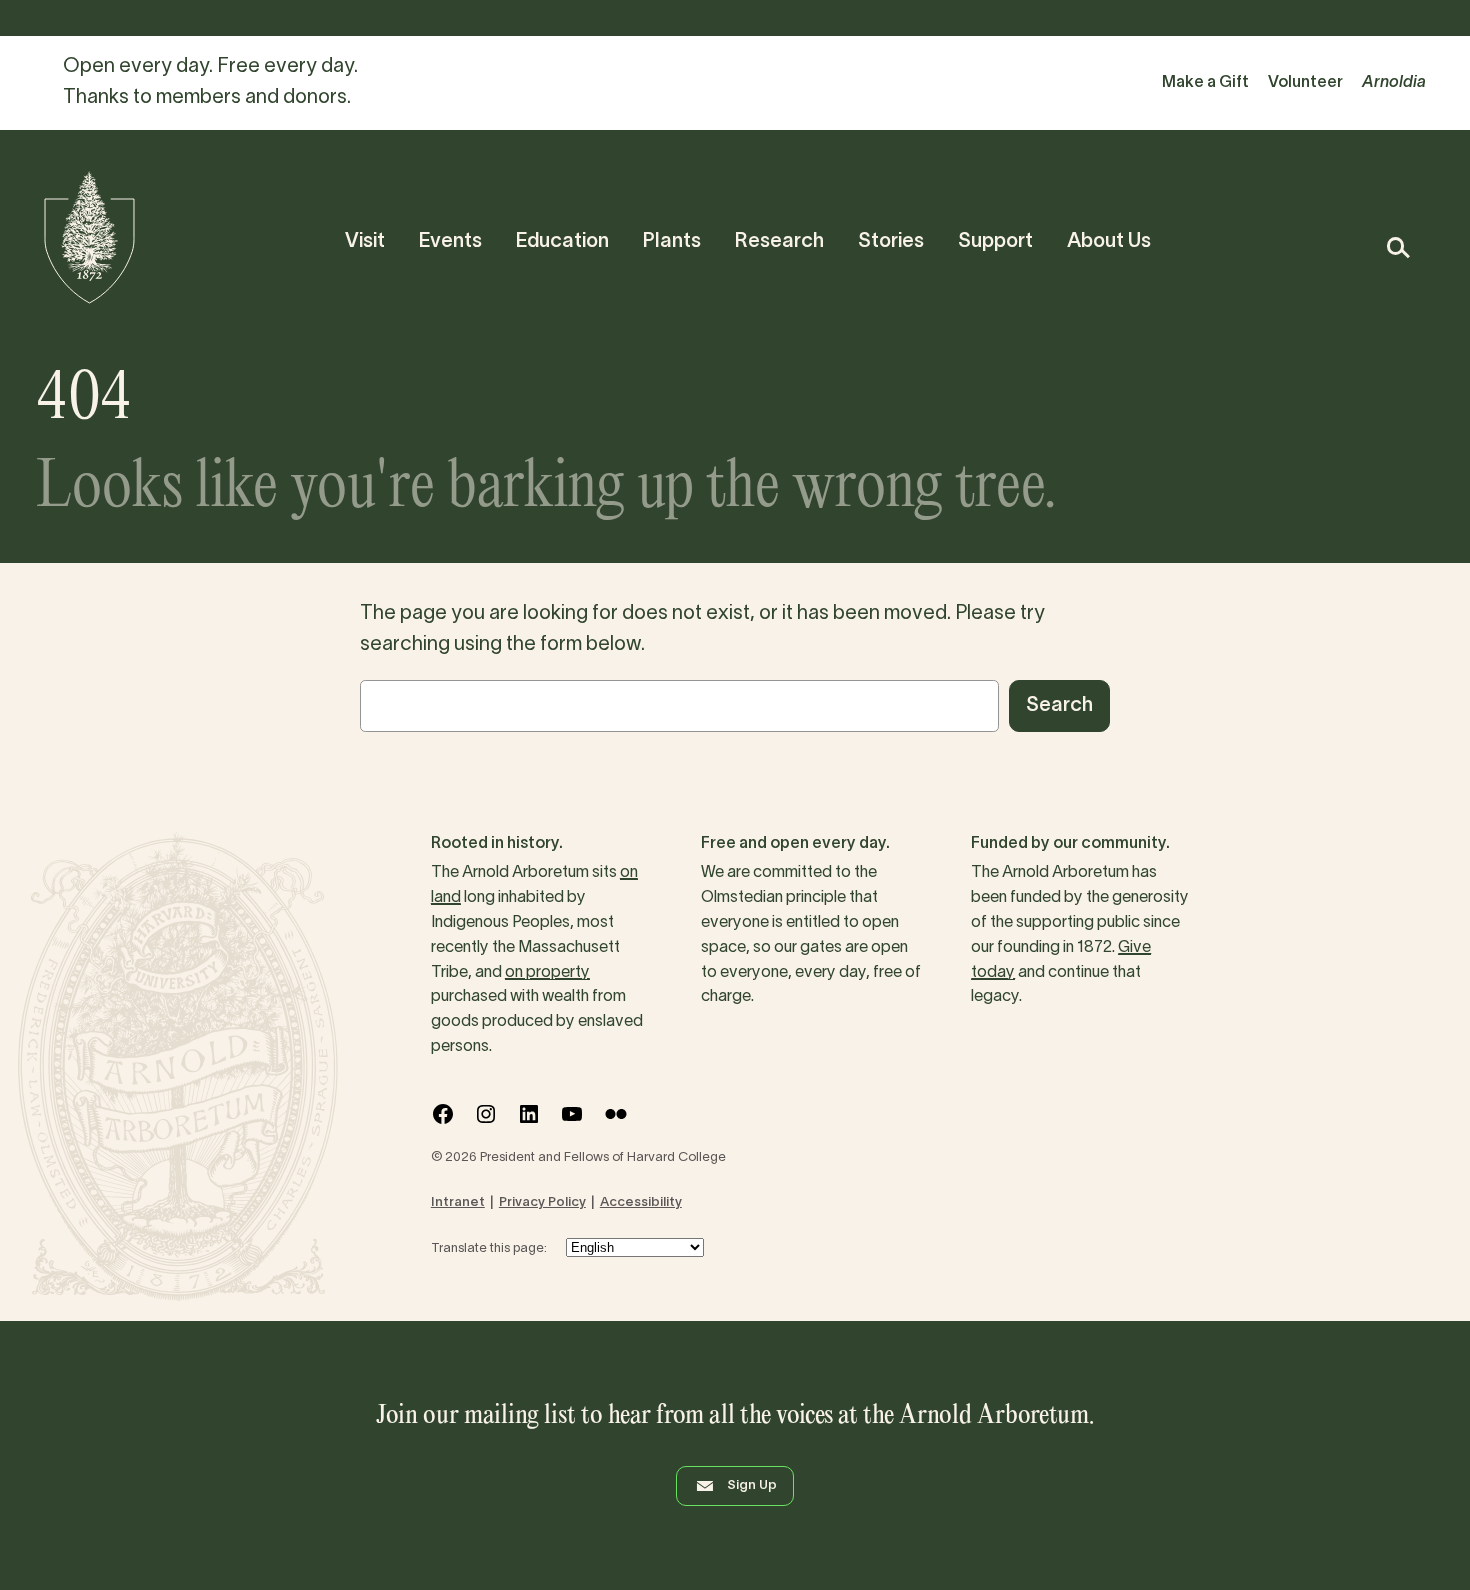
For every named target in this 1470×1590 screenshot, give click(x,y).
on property (547, 973)
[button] (1397, 247)
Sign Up (752, 1486)
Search (1059, 706)
